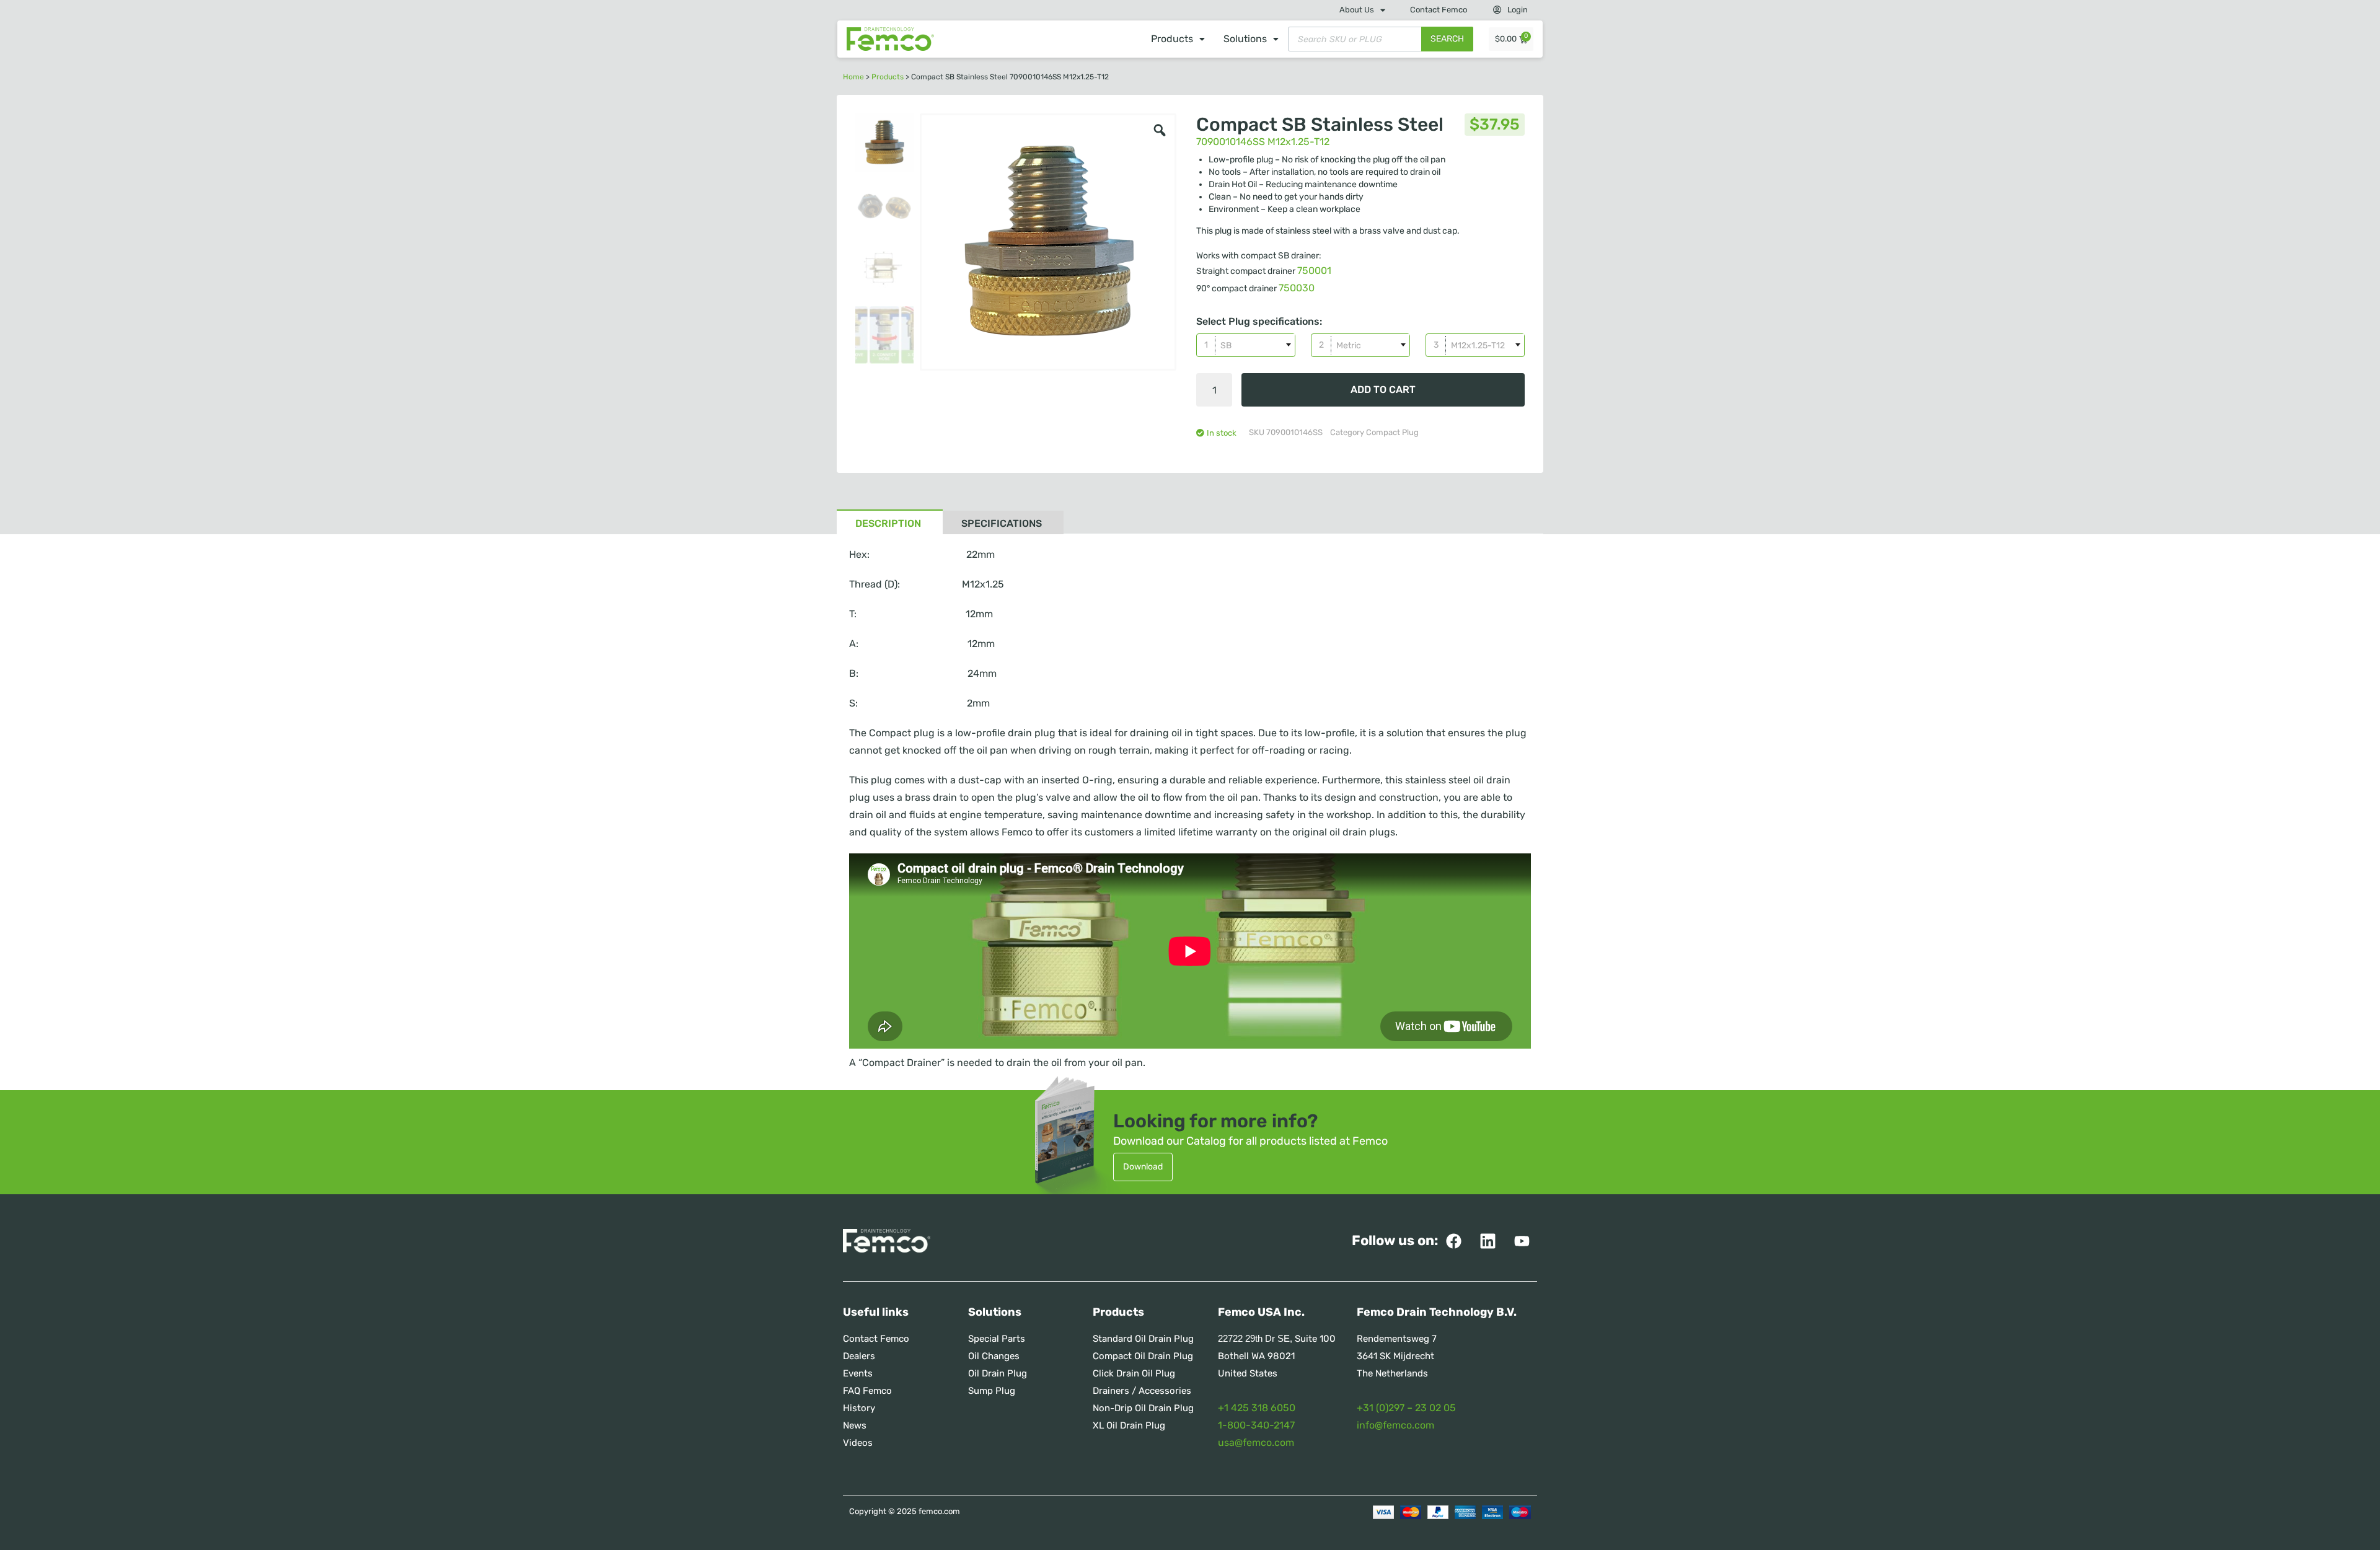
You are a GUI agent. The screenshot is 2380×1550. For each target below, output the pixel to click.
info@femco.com (1395, 1425)
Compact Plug (1392, 432)
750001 (1314, 271)
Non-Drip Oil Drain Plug (1143, 1408)
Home (853, 77)
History (859, 1408)
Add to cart (1383, 390)
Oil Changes (994, 1356)
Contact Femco (1439, 10)
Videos (858, 1443)
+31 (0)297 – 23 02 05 (1406, 1408)
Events (858, 1373)
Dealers (859, 1356)
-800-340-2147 (1258, 1425)
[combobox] (1246, 345)
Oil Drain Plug (998, 1373)
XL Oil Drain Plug (1129, 1425)
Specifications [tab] (1002, 523)
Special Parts (997, 1339)
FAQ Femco (867, 1391)
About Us (1357, 10)
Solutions (1245, 39)
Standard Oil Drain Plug (1143, 1339)
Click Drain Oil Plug (1134, 1373)
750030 (1297, 288)
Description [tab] (888, 523)
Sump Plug (992, 1391)
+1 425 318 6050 (1257, 1408)
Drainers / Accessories (1142, 1391)
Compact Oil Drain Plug (1143, 1356)
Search (1447, 39)
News (855, 1425)
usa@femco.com (1256, 1442)
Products (1172, 39)
